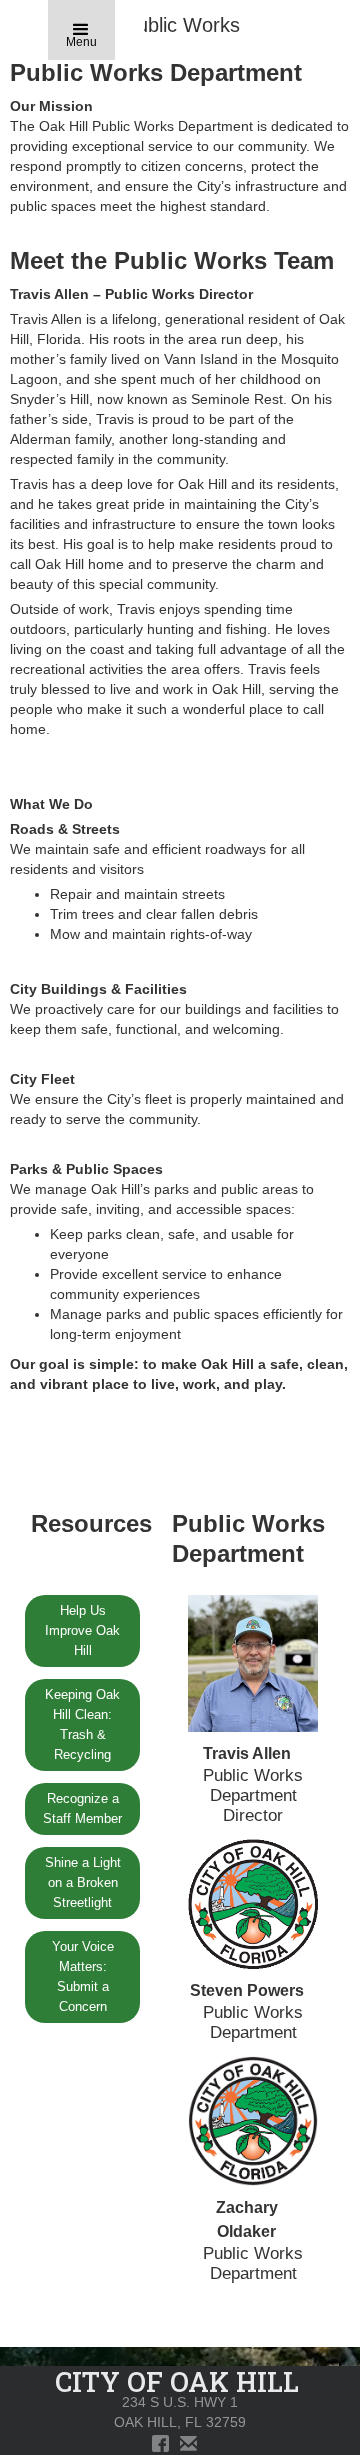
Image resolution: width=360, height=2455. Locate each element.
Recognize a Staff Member (82, 1808)
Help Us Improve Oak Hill (82, 1630)
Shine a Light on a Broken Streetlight (83, 1882)
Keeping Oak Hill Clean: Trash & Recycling (82, 1724)
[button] (81, 30)
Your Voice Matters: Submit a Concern (83, 1976)
